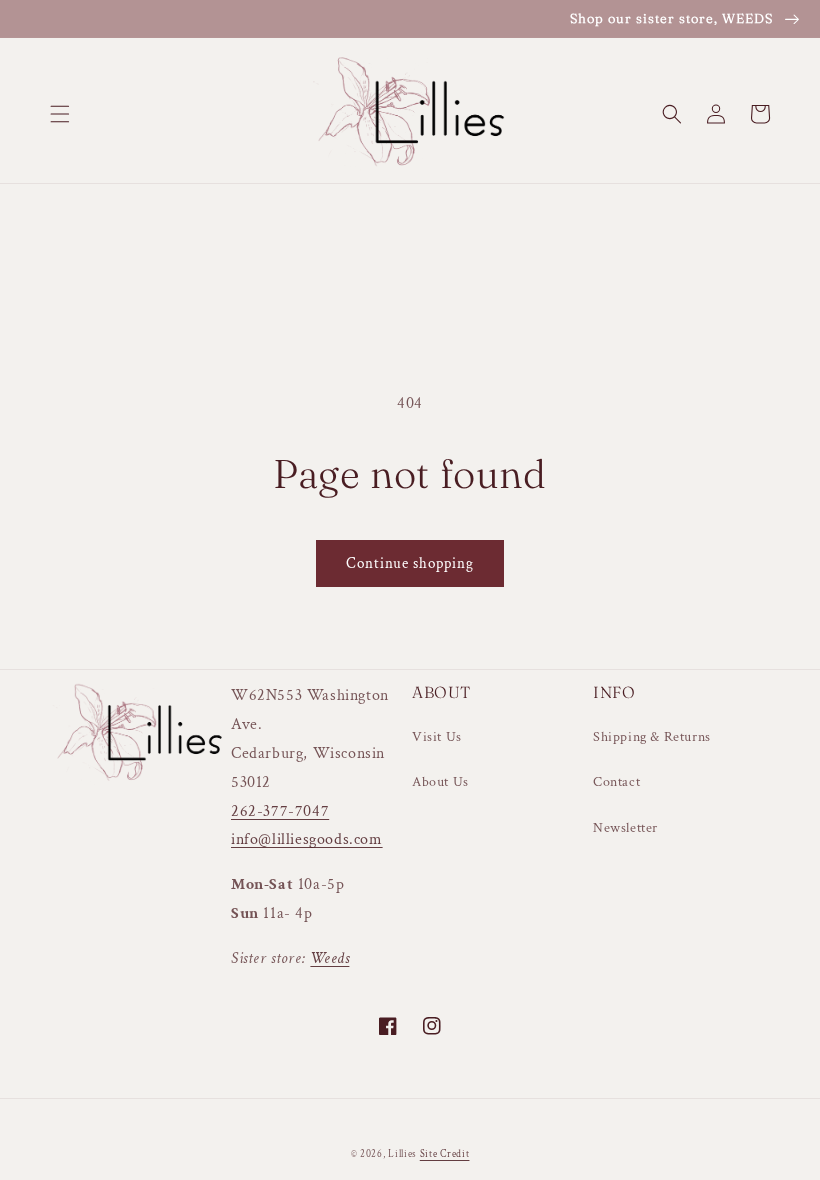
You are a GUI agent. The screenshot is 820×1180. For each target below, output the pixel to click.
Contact (616, 782)
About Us (440, 782)
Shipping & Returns (652, 737)
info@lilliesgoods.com (307, 839)
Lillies (404, 1154)
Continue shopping (410, 563)
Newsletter (625, 828)
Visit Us (437, 737)
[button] (60, 114)
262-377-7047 (280, 811)
